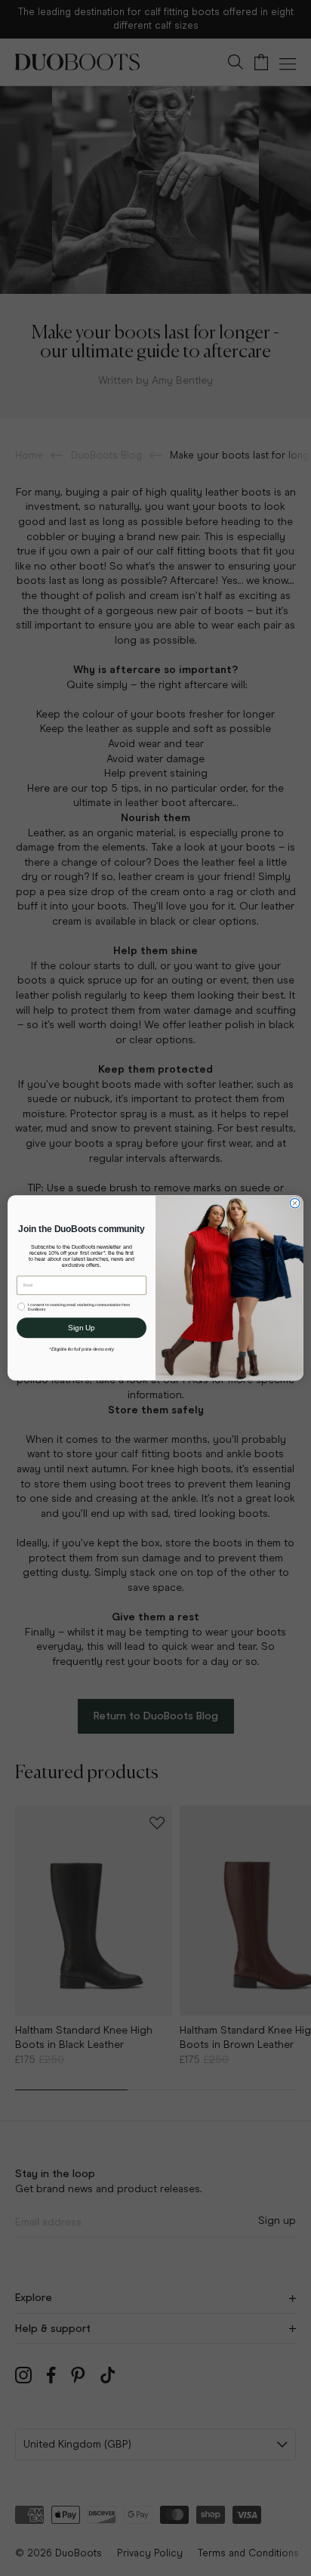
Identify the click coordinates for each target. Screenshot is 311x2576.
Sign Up (81, 1328)
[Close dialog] (295, 1203)
